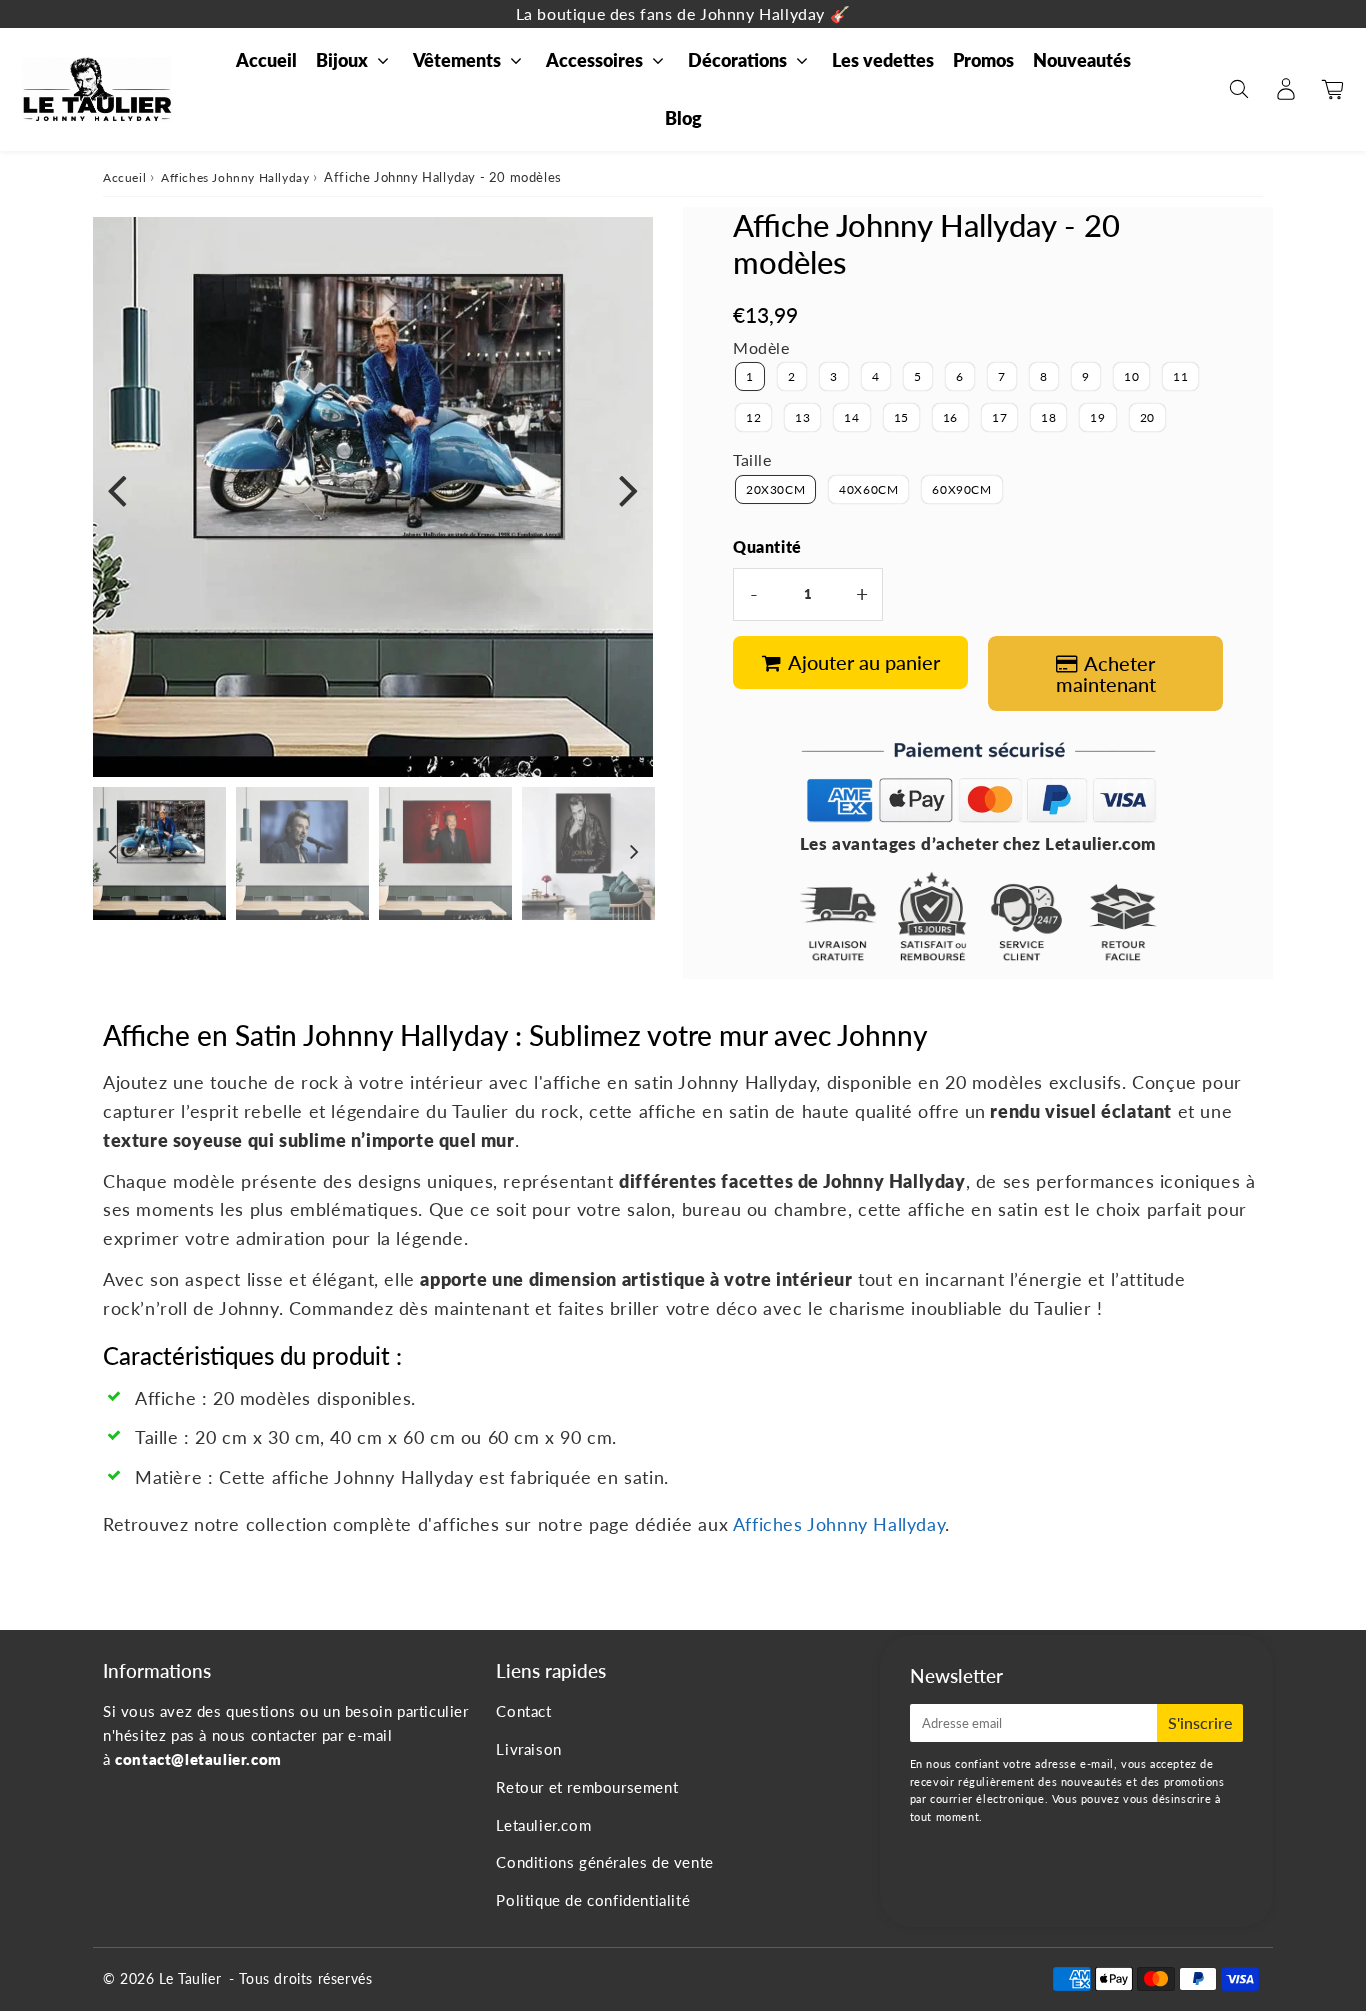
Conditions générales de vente (604, 1862)
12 (753, 417)
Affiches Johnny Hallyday (235, 177)
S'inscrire (1200, 1722)
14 (851, 417)
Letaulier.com (543, 1825)
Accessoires (594, 60)
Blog (683, 118)
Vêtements (457, 60)
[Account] (1285, 89)
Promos (983, 60)
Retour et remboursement (587, 1787)
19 (1097, 417)
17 (999, 417)
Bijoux (342, 60)
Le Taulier (190, 1978)
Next (629, 489)
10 (1131, 376)
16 (950, 417)
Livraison (528, 1749)
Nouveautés (1082, 60)
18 (1048, 417)
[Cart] (1332, 89)
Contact (523, 1711)
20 (1147, 417)
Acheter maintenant (1106, 673)
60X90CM (961, 489)
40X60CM (868, 489)
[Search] (1238, 89)
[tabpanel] (159, 853)
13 (802, 417)
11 (1180, 376)
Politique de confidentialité (593, 1900)
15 (901, 417)
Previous (117, 489)
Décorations (737, 60)
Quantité (767, 546)
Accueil (266, 60)
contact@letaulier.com (198, 1759)
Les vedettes (883, 60)
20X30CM (775, 489)
